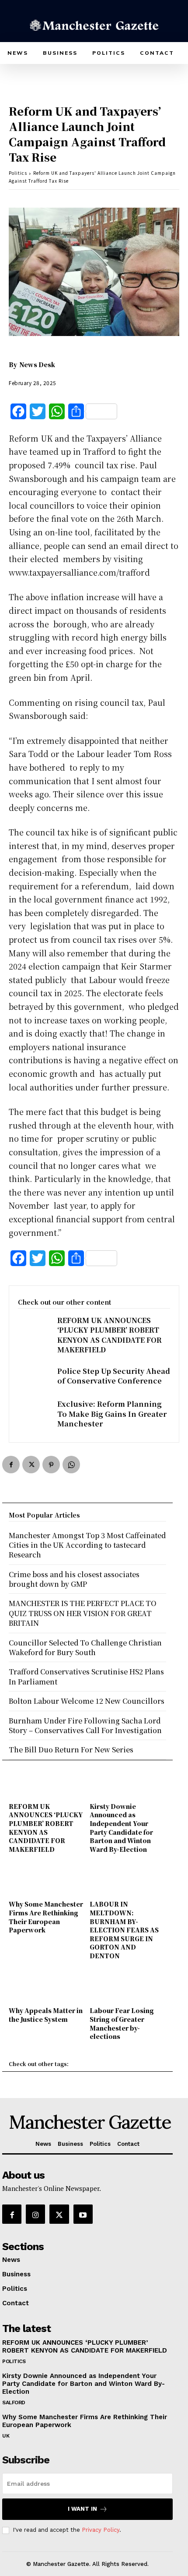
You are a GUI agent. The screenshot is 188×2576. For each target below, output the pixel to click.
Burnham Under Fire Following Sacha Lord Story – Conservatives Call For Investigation (85, 1725)
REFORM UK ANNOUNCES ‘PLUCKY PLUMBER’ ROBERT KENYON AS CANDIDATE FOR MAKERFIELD (110, 1335)
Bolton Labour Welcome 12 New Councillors (87, 1701)
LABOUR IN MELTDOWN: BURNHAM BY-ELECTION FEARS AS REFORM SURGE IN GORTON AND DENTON (124, 1930)
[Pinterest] (51, 1465)
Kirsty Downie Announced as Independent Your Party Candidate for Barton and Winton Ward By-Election (121, 1828)
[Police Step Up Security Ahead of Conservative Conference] (33, 1380)
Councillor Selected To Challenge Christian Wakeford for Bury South (85, 1647)
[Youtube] (83, 2214)
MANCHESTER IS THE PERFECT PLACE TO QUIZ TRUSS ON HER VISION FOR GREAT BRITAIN (83, 1613)
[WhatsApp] (71, 1465)
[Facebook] (11, 1465)
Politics (18, 173)
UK (6, 2436)
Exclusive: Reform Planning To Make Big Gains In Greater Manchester (112, 1414)
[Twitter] (31, 1465)
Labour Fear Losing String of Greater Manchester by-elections (122, 2023)
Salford (14, 2403)
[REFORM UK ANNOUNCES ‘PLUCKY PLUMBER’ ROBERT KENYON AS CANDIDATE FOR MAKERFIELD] (33, 1330)
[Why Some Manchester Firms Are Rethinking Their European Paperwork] (47, 1882)
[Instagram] (35, 2214)
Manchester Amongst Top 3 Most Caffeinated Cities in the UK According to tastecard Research (87, 1545)
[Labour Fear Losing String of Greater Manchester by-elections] (128, 1989)
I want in (82, 2509)
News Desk (37, 364)
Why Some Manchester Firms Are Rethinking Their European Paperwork (46, 1917)
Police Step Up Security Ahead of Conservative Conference (114, 1376)
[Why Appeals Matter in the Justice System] (47, 1989)
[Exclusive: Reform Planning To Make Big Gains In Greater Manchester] (33, 1413)
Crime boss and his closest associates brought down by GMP (74, 1579)
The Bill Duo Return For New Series (71, 1750)
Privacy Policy (101, 2530)
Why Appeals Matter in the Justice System (46, 2015)
